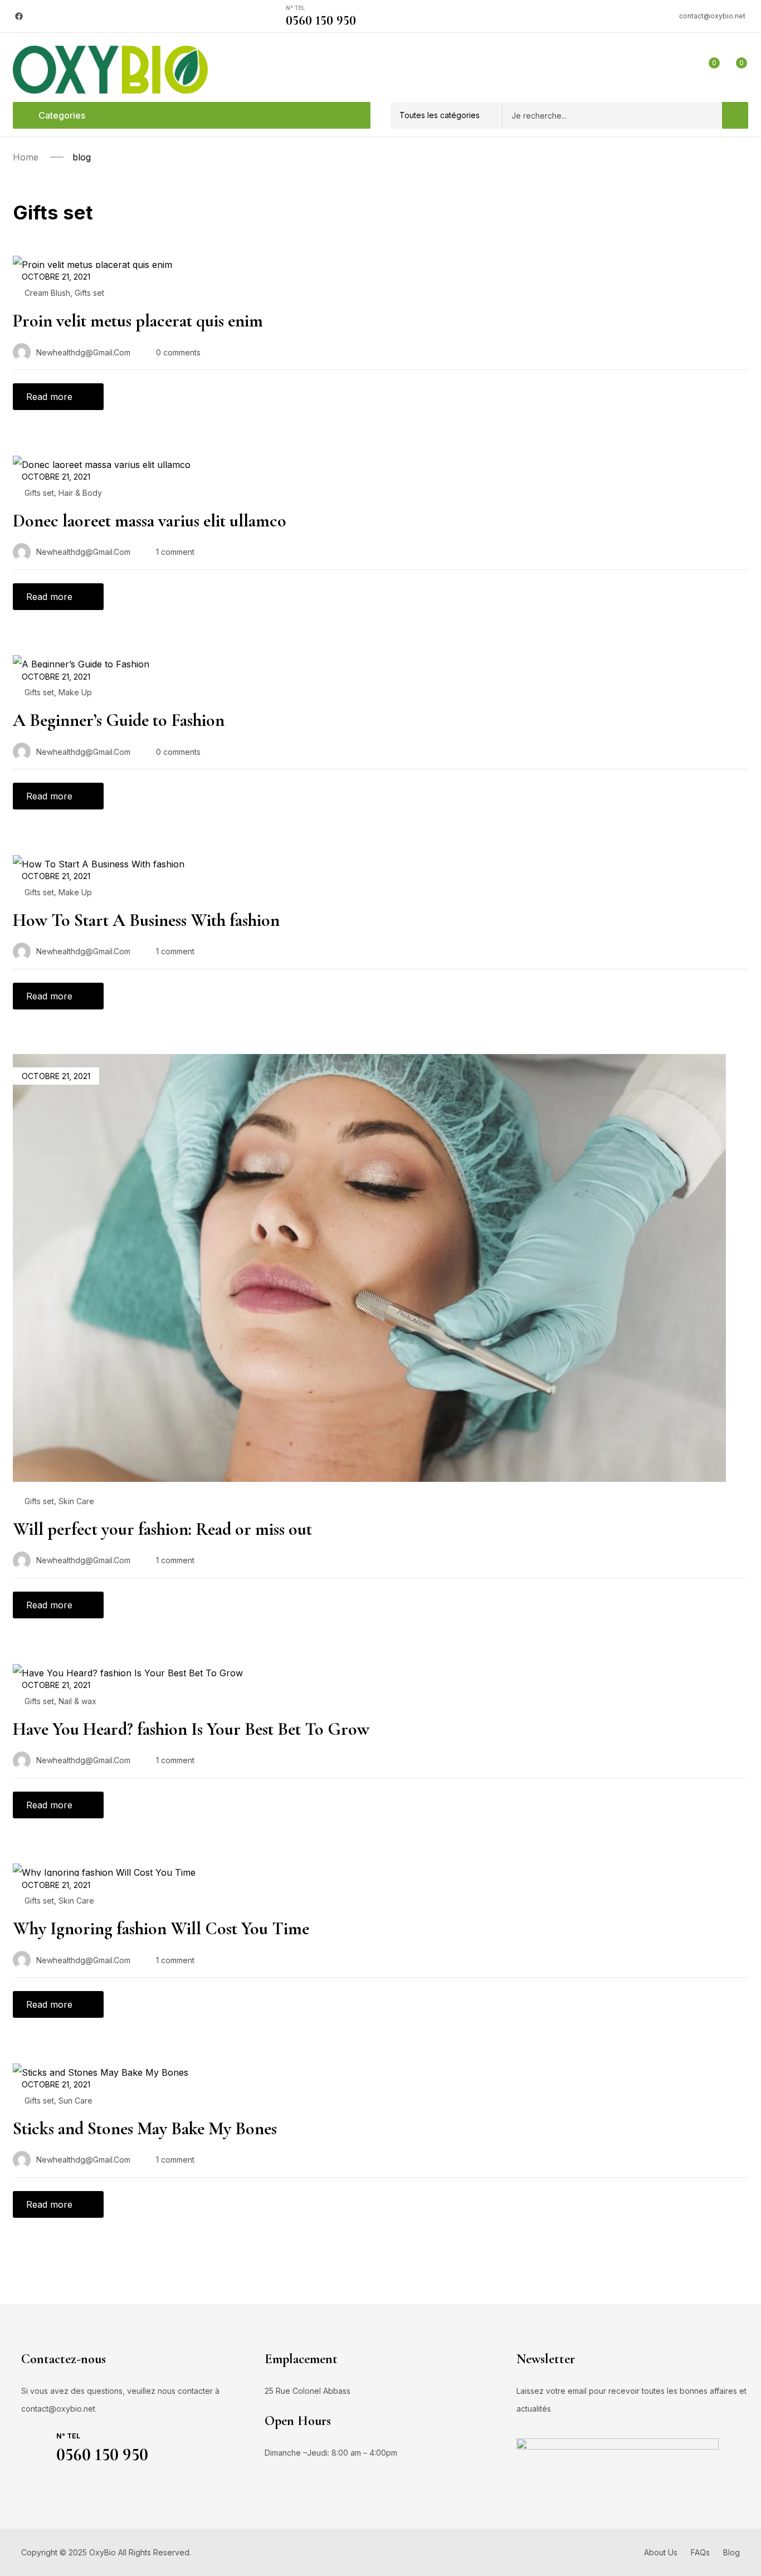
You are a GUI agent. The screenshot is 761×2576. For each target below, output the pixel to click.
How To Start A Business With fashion (146, 920)
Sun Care (75, 2101)
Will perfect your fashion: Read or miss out (162, 1529)
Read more (49, 397)
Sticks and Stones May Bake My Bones (145, 2128)
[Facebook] (19, 16)
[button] (446, 115)
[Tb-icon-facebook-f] (27, 2485)
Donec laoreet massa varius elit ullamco (150, 521)
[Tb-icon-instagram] (41, 16)
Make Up (75, 692)
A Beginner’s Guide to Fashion (119, 720)
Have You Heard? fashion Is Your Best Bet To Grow (191, 1729)
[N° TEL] (36, 2445)
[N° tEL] (272, 16)
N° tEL (296, 8)
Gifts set (89, 293)
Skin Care (76, 1501)
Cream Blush (47, 293)
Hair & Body (80, 493)
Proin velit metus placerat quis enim (138, 321)
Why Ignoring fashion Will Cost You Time (161, 1928)
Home (26, 157)
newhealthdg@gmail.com (83, 352)
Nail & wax (77, 1701)
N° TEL (68, 2436)
